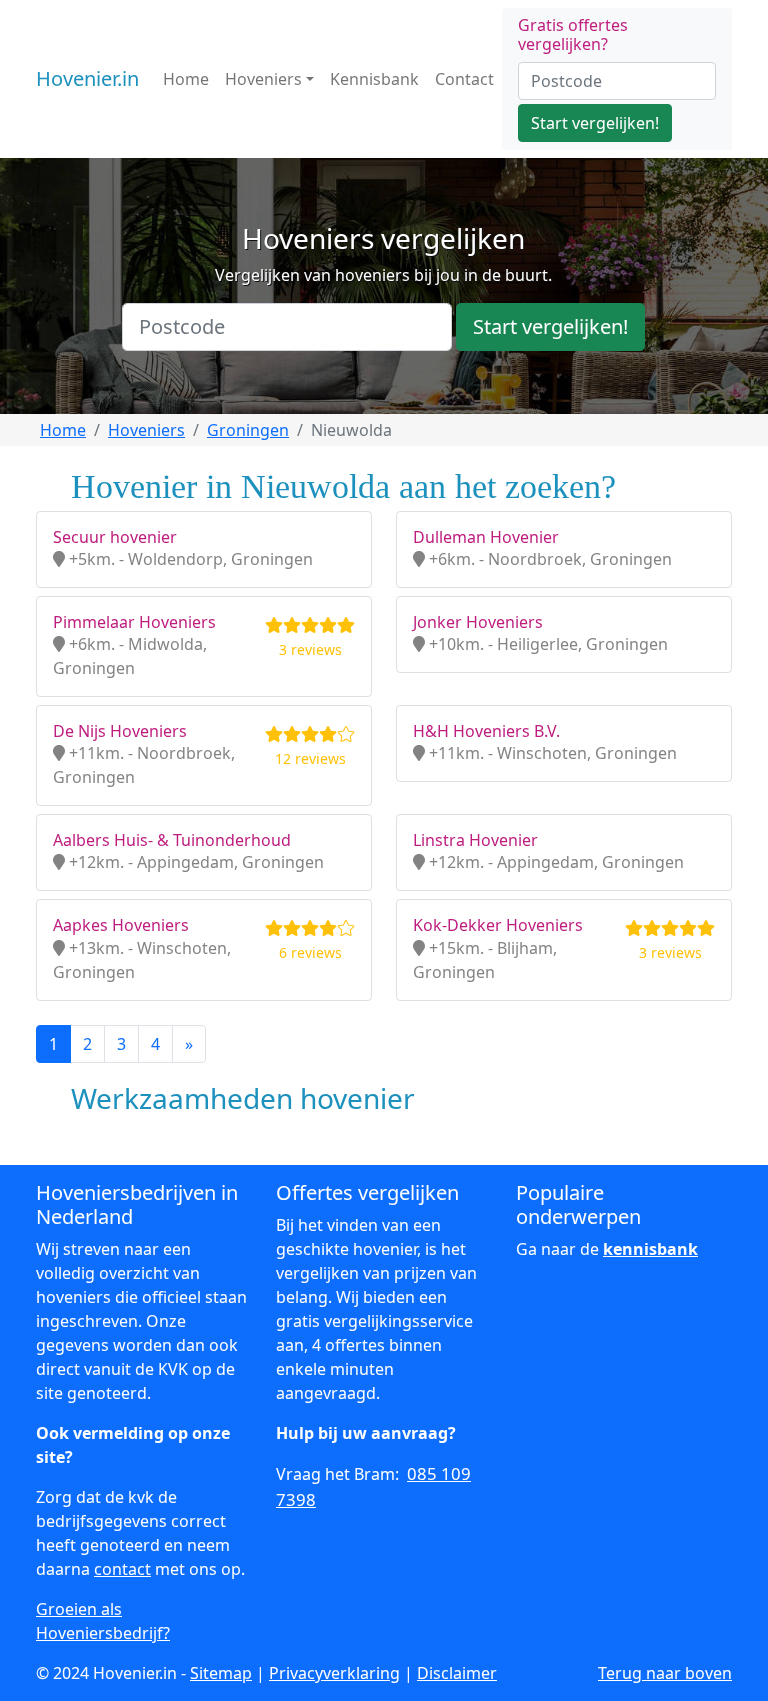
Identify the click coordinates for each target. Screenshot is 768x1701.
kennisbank (650, 1249)
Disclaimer (457, 1673)
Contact (464, 79)
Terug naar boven (665, 1673)
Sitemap (221, 1673)
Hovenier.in (87, 78)
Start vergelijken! (595, 123)
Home (186, 79)
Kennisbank (374, 79)
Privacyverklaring (334, 1673)
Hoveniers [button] (263, 79)
